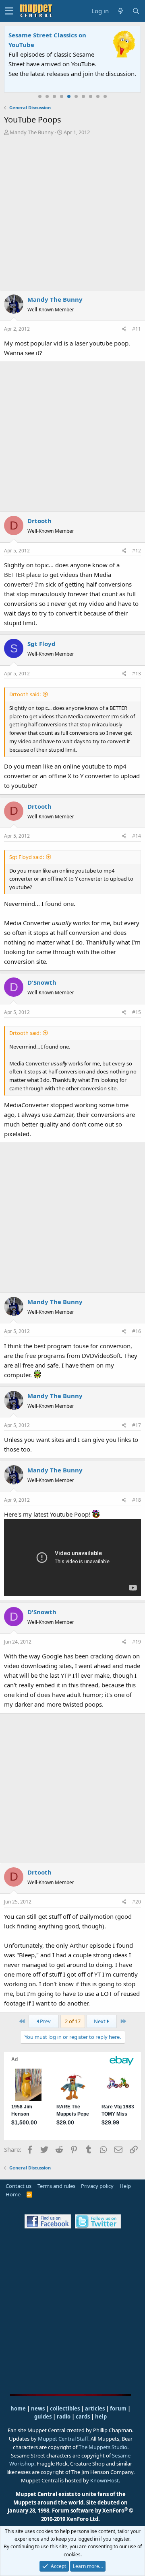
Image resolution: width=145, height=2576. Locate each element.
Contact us (19, 2186)
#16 (137, 1331)
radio (64, 2417)
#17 (137, 1425)
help (101, 2417)
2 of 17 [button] (73, 2021)
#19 (137, 1642)
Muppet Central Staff (63, 2439)
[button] (9, 11)
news (38, 2408)
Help (125, 2186)
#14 (137, 836)
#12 (137, 551)
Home (13, 2194)
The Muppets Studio (103, 2447)
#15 (137, 1012)
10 (105, 96)
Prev (45, 2021)
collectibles (65, 2408)
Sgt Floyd (41, 644)
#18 (137, 1500)
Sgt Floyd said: (27, 857)
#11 (137, 329)
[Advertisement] (72, 213)
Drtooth (39, 521)
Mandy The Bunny (32, 132)
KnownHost (105, 2480)
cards (83, 2417)
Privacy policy (97, 2186)
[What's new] (120, 11)
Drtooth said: (25, 694)
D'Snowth (42, 982)
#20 (137, 1902)
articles (95, 2408)
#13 (137, 674)
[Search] (136, 11)
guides (43, 2417)
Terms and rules (56, 2186)
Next (100, 2021)
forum (118, 2408)
